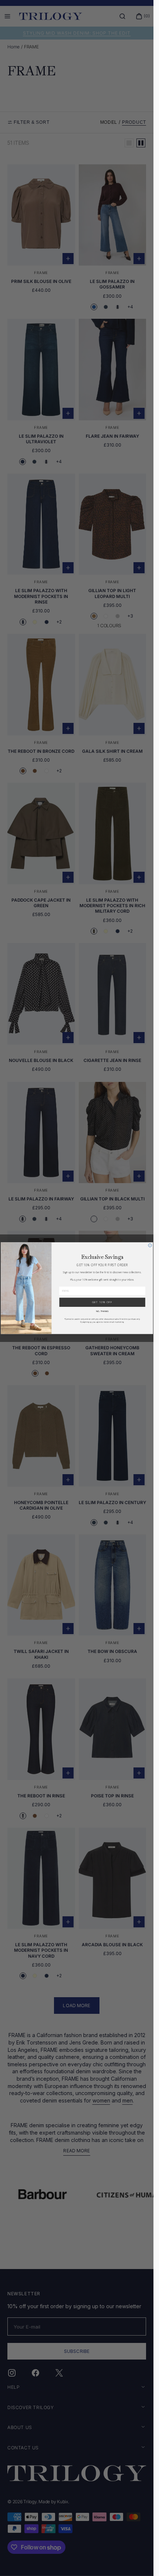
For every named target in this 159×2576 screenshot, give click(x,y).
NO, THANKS (102, 1311)
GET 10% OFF (102, 1302)
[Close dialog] (150, 1245)
